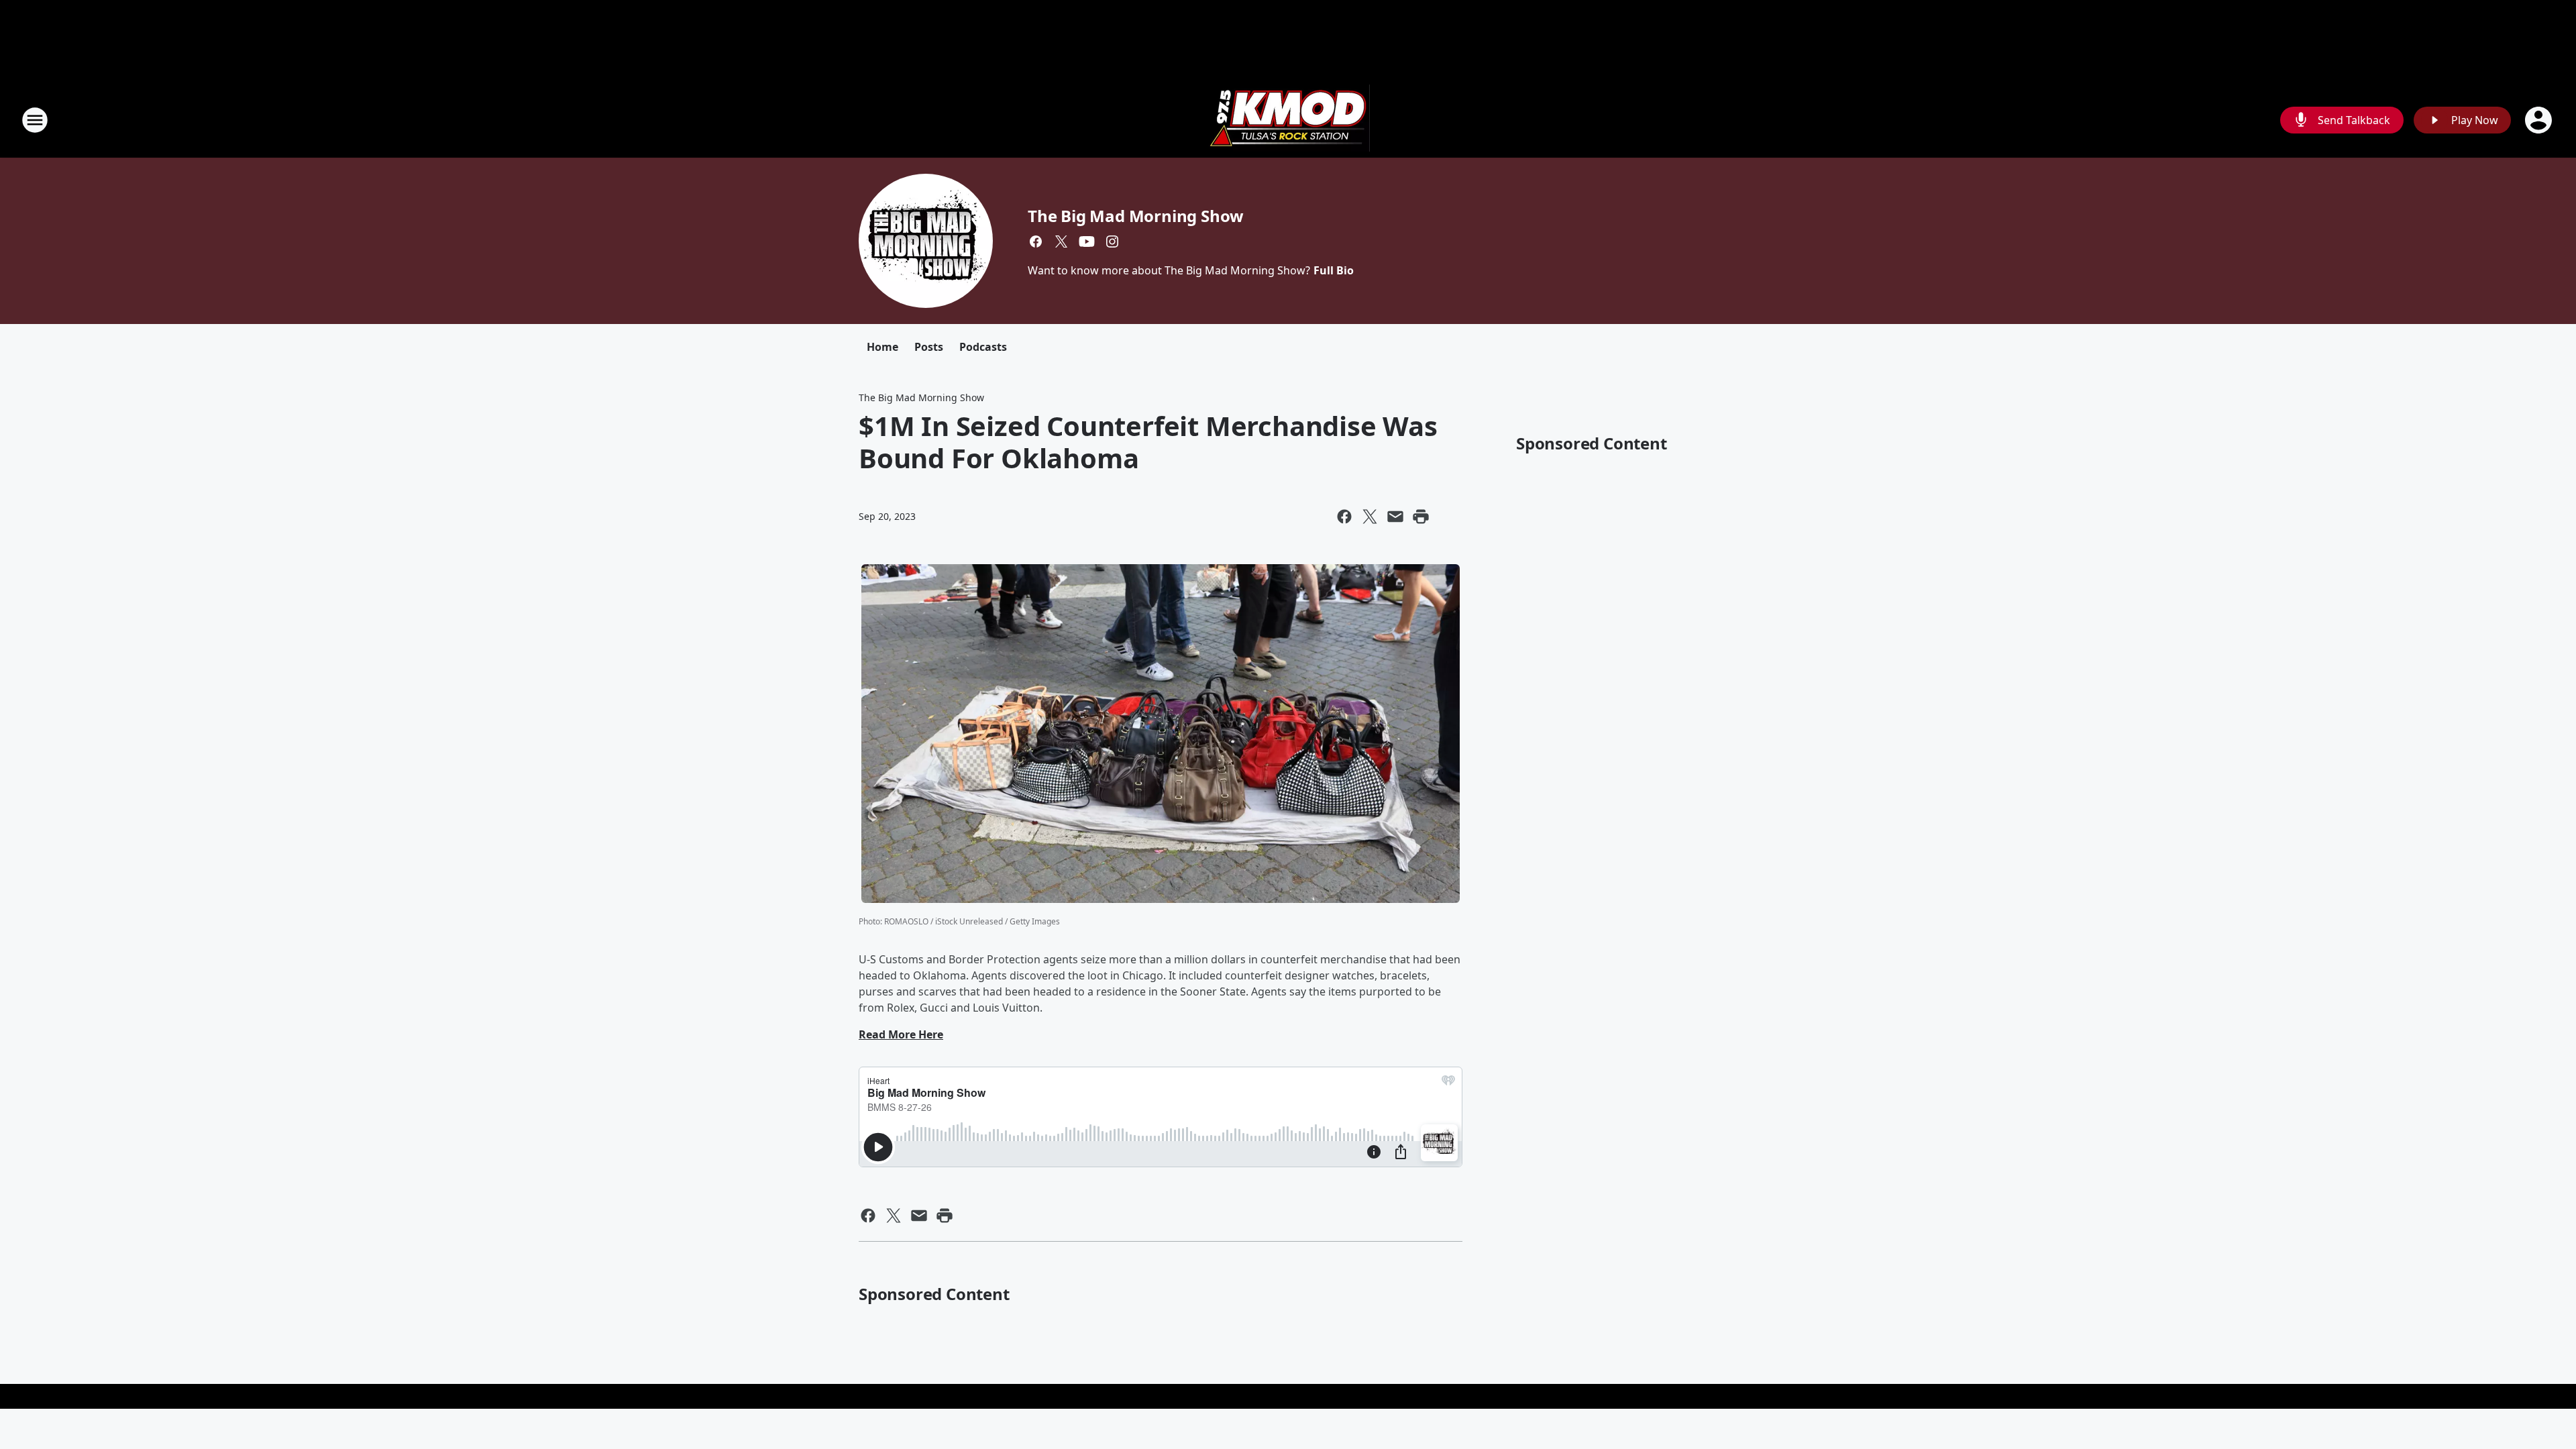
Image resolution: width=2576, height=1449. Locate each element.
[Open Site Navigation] (35, 120)
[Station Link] (1288, 120)
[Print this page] (1421, 517)
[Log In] (2540, 120)
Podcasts (983, 347)
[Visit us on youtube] (1087, 241)
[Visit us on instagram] (1112, 241)
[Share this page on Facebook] (1344, 517)
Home (882, 347)
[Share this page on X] (1370, 517)
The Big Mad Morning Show (1136, 216)
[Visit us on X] (1061, 241)
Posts (929, 347)
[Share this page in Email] (1395, 517)
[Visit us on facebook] (1036, 241)
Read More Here (901, 1034)
